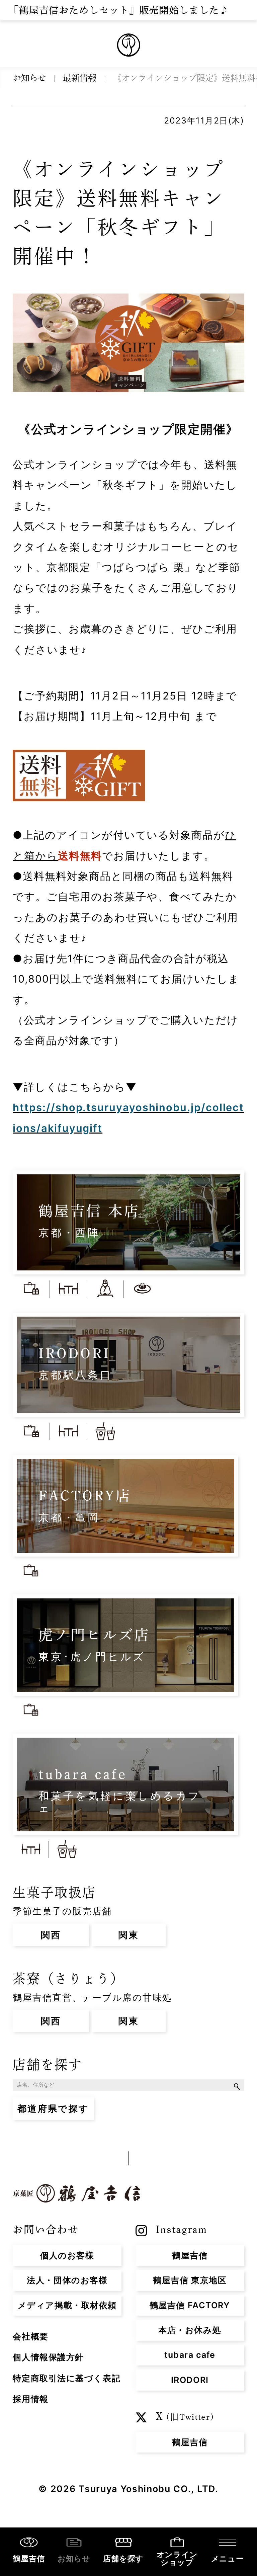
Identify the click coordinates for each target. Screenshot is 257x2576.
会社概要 (30, 2336)
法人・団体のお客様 (67, 2280)
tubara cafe (190, 2355)
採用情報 (30, 2399)
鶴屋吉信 (29, 2559)
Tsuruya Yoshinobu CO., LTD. (148, 2489)
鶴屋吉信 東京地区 (190, 2280)
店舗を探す (238, 2086)
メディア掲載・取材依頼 (67, 2305)
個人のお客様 (67, 2255)
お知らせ (29, 78)
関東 (129, 1935)
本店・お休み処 (190, 2330)
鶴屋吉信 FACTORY (190, 2305)
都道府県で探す (53, 2108)
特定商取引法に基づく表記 (67, 2378)
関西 (51, 1935)
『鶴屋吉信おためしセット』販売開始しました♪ (119, 10)
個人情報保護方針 (48, 2357)
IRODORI (190, 2380)
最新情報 (80, 78)
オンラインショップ (177, 2558)
